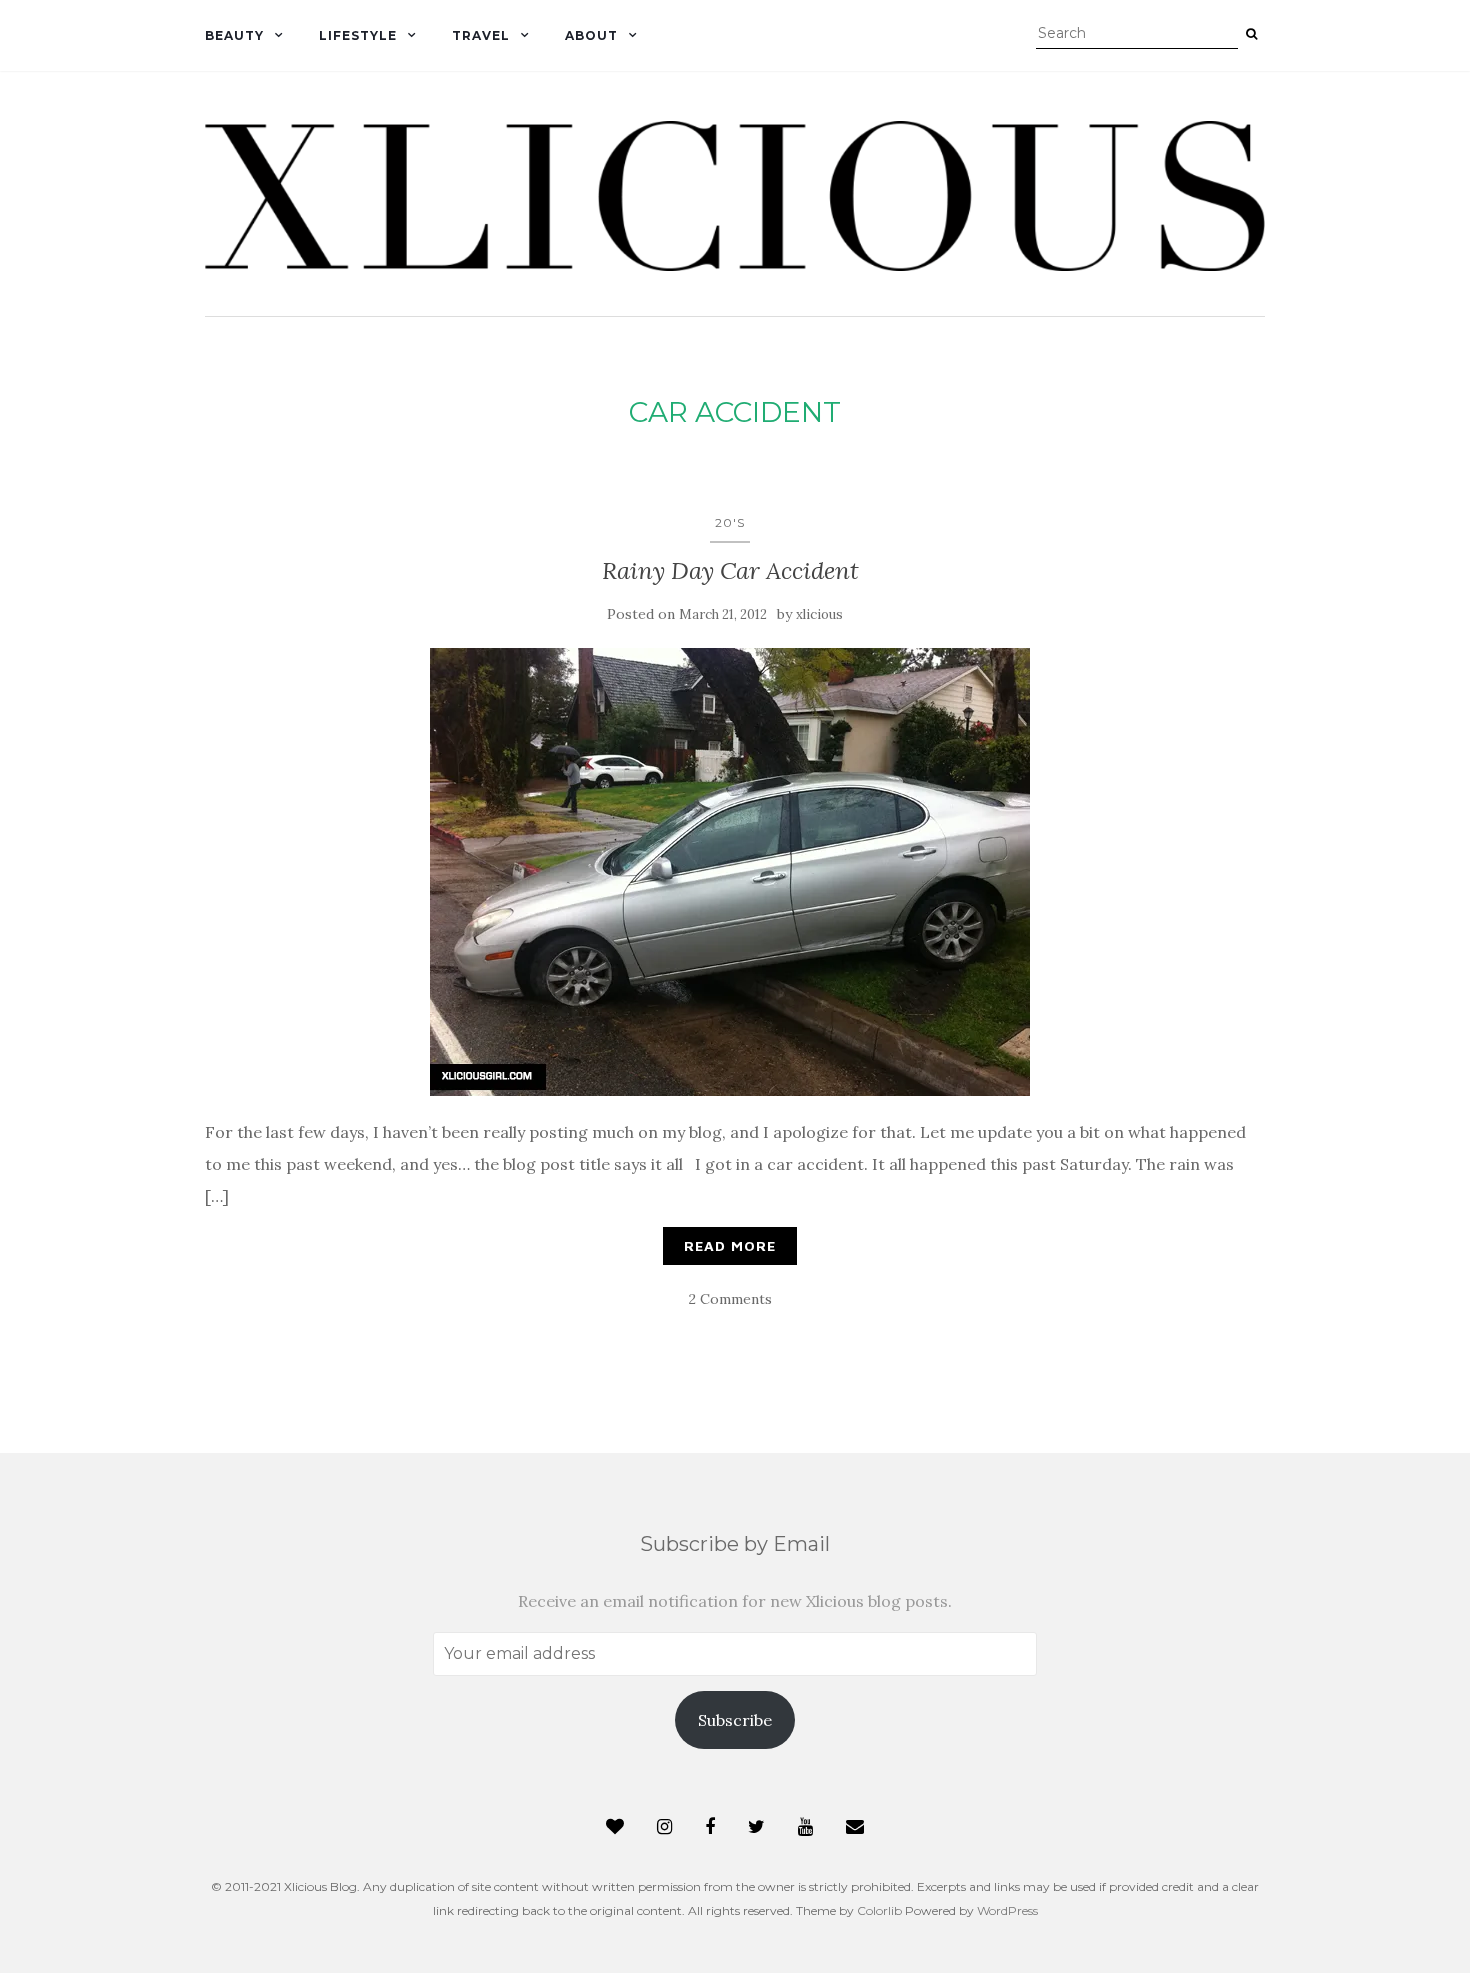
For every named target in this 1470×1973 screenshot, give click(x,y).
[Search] (1251, 34)
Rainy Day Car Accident (730, 570)
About (591, 35)
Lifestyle (358, 35)
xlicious (819, 614)
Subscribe (735, 1720)
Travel (481, 35)
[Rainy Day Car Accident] (730, 872)
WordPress (1007, 1910)
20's (730, 522)
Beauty (234, 35)
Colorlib (879, 1910)
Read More (730, 1245)
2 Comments (730, 1299)
